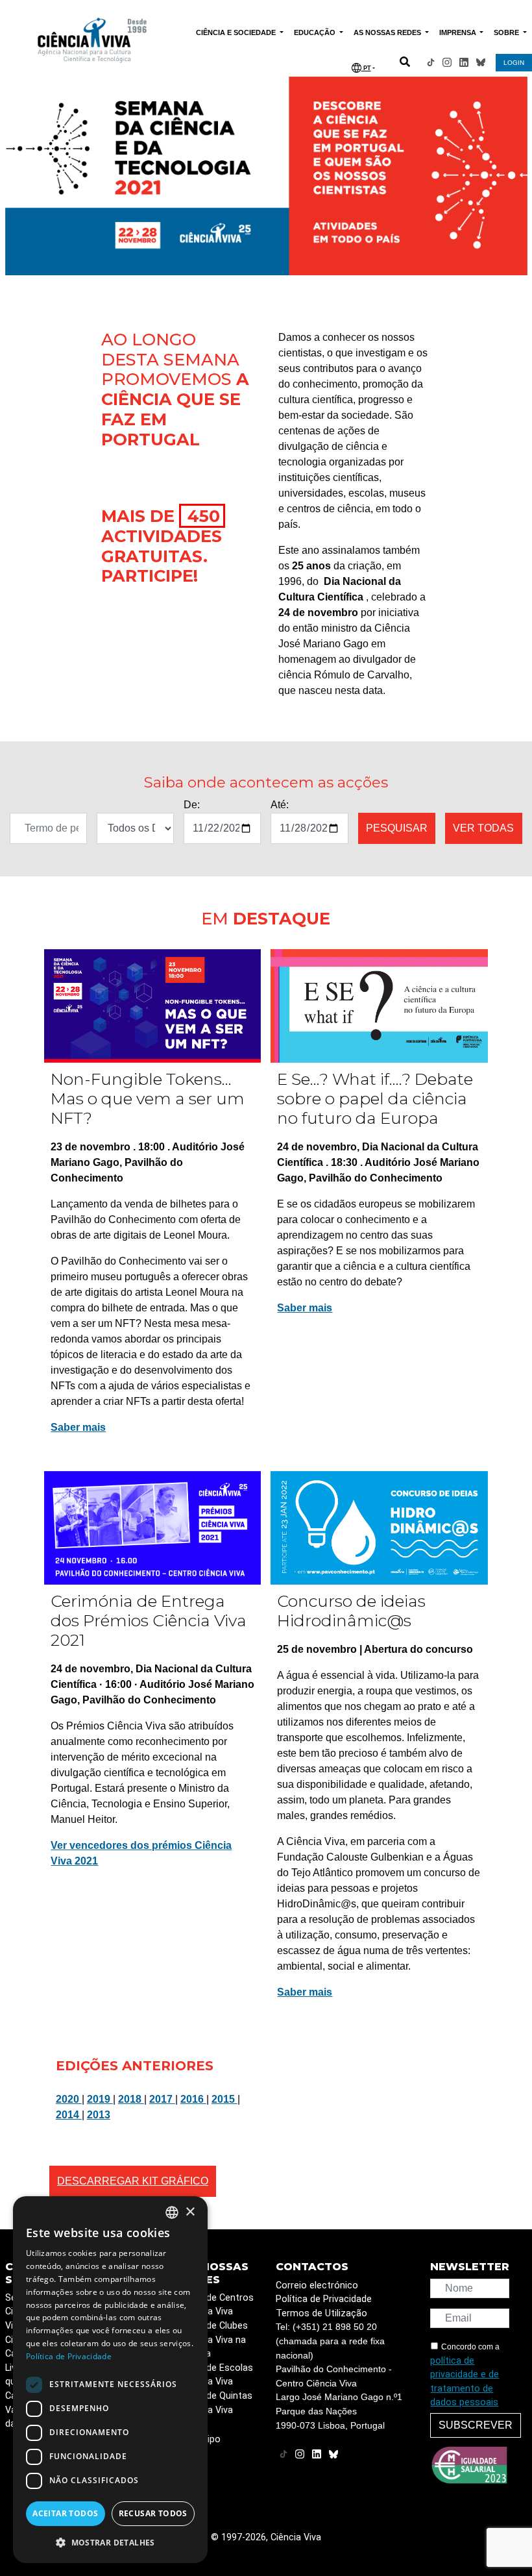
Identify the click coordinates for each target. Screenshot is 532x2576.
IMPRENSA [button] (459, 32)
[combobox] (172, 2212)
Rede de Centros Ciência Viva (218, 2305)
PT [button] (366, 68)
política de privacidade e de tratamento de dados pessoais (465, 2382)
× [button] (190, 2212)
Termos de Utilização (321, 2313)
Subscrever (476, 2425)
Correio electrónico (317, 2285)
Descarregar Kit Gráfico (133, 2181)
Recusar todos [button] (153, 2513)
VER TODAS (483, 828)
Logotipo (201, 2439)
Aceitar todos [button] (65, 2513)
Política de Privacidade (324, 2299)
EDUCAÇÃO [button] (316, 32)
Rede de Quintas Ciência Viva (217, 2403)
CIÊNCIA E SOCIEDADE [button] (237, 32)
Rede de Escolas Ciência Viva (218, 2375)
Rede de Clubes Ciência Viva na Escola (215, 2340)
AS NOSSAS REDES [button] (388, 32)
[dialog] (110, 2380)
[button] (110, 2542)
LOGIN (514, 63)
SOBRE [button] (507, 32)
